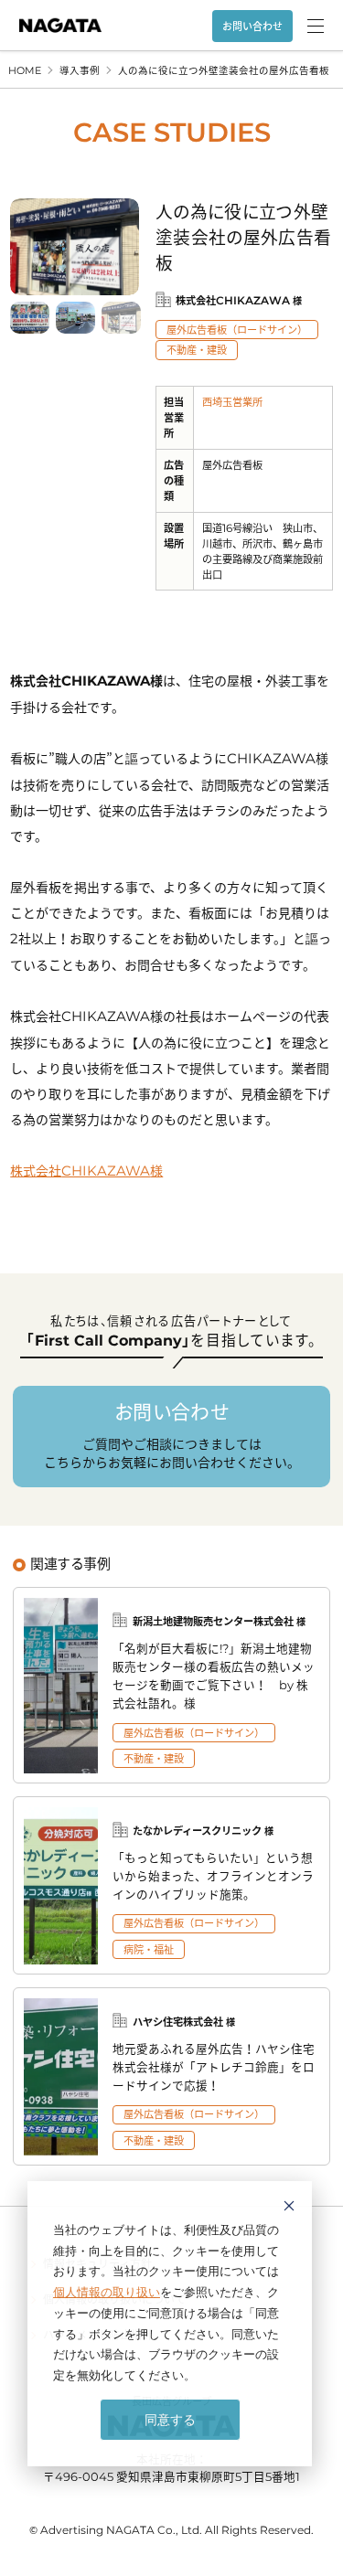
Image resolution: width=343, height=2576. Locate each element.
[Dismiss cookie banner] (289, 2208)
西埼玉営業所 (232, 402)
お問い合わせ (252, 26)
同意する (170, 2419)
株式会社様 (86, 1170)
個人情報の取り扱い (107, 2292)
